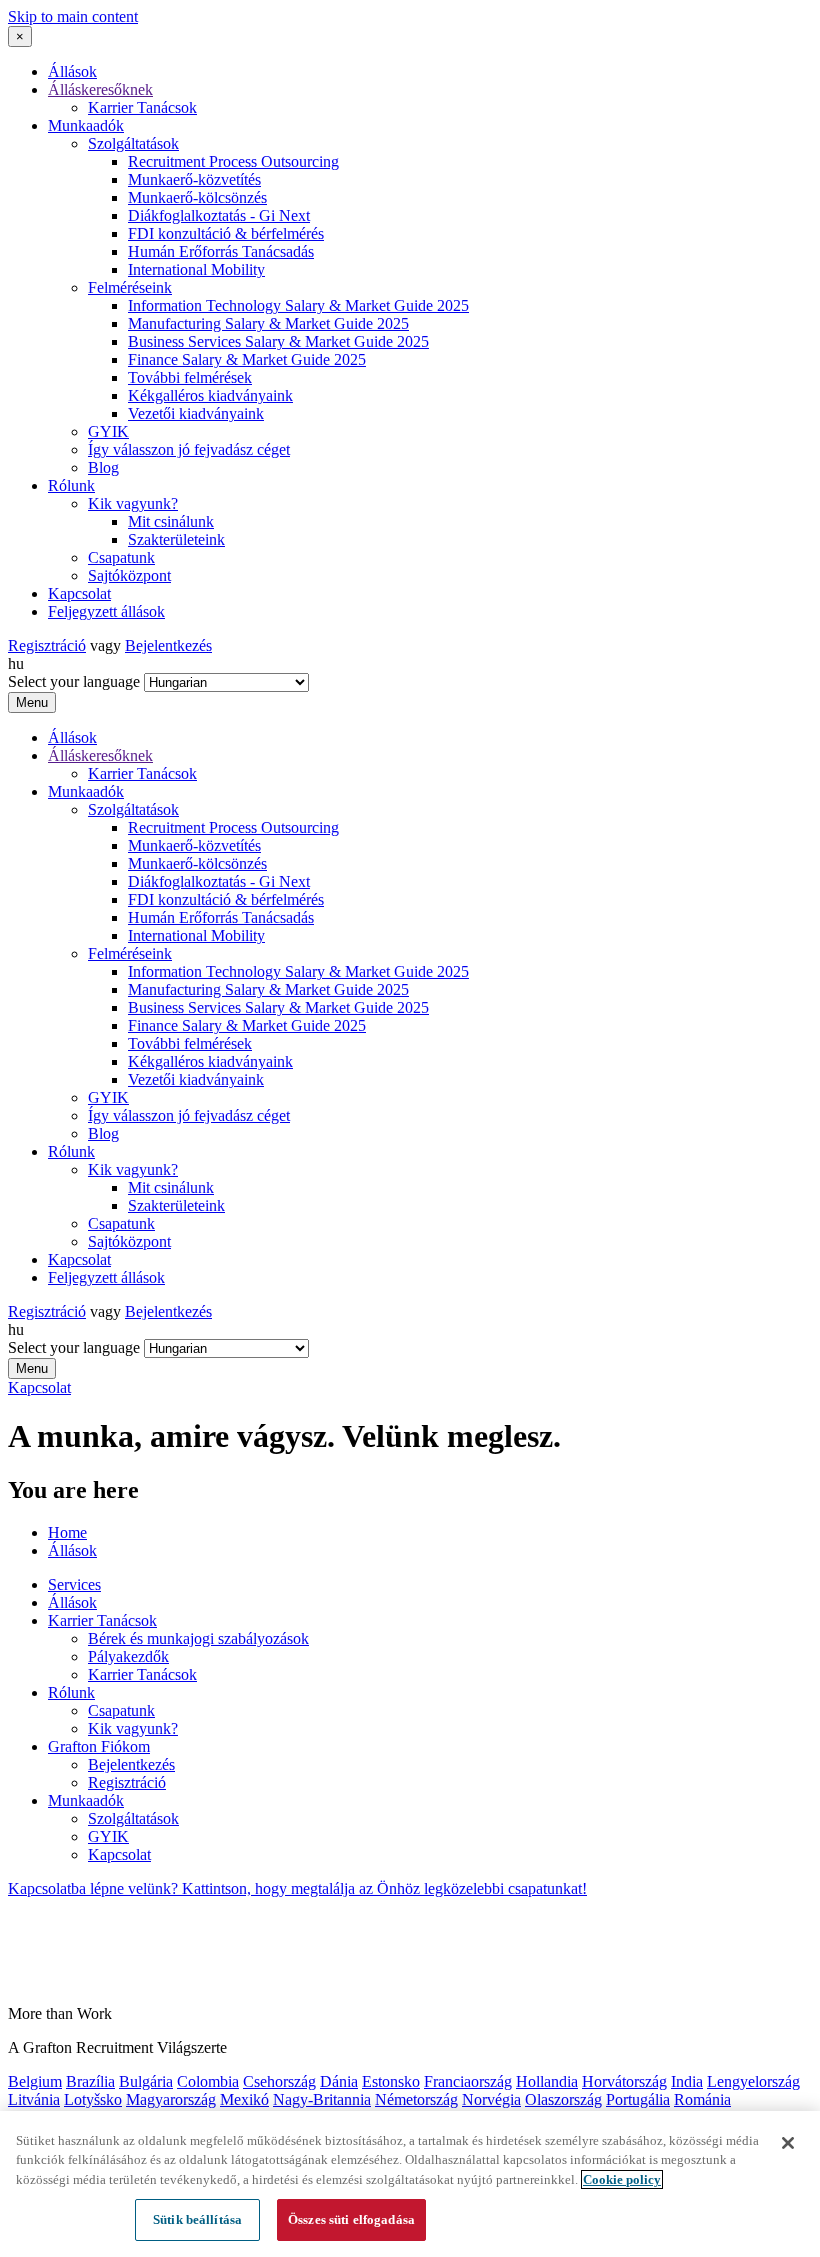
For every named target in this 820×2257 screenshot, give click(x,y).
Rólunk (71, 485)
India (687, 2081)
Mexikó (244, 2099)
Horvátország (624, 2081)
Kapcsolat (79, 593)
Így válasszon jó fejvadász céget (189, 449)
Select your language (74, 681)
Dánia (339, 2081)
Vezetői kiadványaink (196, 413)
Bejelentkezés (168, 645)
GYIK (108, 431)
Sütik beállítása (197, 2219)
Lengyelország (753, 2081)
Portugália (638, 2099)
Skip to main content (73, 16)
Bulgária (146, 2081)
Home (67, 1532)
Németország (416, 2099)
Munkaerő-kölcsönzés (197, 197)
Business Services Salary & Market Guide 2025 (278, 341)
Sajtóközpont (129, 575)
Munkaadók (86, 125)
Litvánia (34, 2099)
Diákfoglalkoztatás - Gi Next (219, 215)
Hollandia (547, 2081)
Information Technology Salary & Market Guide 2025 (298, 305)
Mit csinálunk (171, 521)
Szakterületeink (176, 539)
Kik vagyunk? (133, 503)
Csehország (279, 2081)
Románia (702, 2099)
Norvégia (491, 2099)
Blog (103, 467)
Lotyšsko (93, 2099)
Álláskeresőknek (100, 89)
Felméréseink (130, 287)
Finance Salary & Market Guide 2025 (247, 359)
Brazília (90, 2081)
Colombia (208, 2081)
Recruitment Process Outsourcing (233, 161)
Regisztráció (47, 645)
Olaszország (563, 2099)
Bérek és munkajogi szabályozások (198, 1638)
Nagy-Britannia (322, 2099)
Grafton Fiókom (99, 1746)
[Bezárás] (788, 2143)
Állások (72, 71)
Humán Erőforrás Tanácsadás (221, 251)
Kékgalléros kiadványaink (210, 395)
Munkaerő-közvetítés (194, 179)
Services (74, 1584)
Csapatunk (121, 557)
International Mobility (196, 269)
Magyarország (171, 2099)
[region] (410, 2184)
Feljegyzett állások (106, 611)
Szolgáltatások (133, 143)
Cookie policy (622, 2179)
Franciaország (468, 2081)
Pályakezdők (128, 1656)
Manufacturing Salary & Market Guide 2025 (268, 323)
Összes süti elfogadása (351, 2219)
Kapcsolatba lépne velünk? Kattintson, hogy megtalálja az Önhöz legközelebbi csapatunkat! (297, 1888)
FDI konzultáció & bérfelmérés (226, 233)
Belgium (35, 2081)
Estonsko (391, 2081)
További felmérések (190, 377)
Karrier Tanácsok (142, 107)
